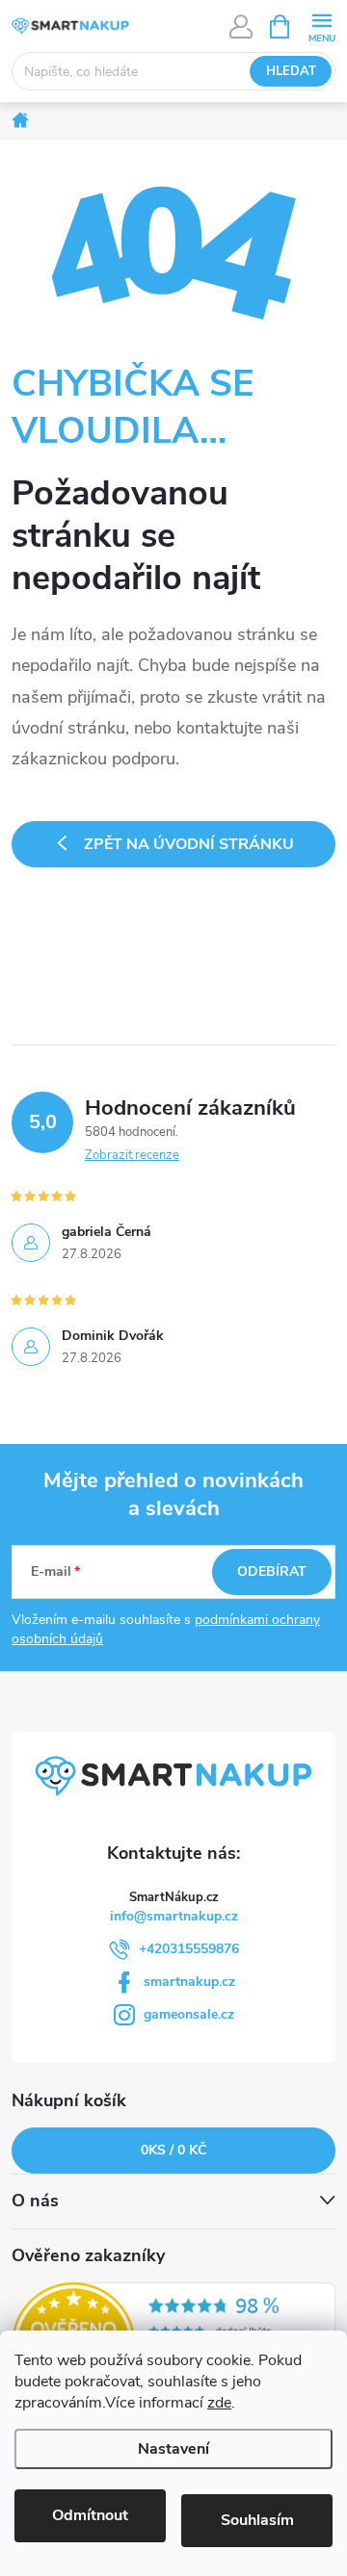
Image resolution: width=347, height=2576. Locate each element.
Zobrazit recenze (132, 1155)
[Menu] (321, 26)
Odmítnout (90, 2515)
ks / (173, 2150)
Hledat (291, 71)
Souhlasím (257, 2520)
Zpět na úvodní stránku (189, 844)
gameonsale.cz (189, 2014)
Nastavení (173, 2449)
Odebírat (272, 1571)
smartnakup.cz (189, 1982)
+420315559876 (189, 1949)
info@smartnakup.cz (174, 1916)
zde (219, 2403)
